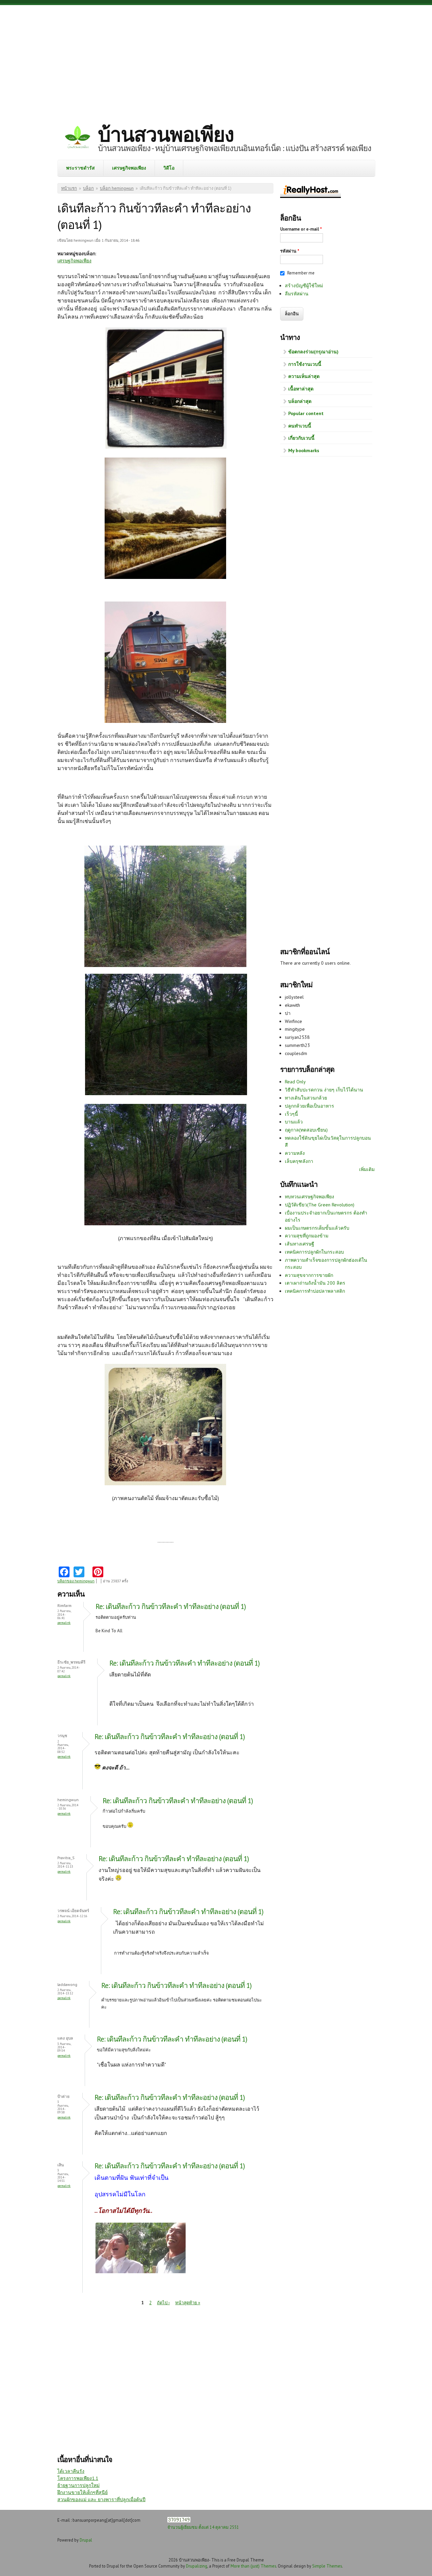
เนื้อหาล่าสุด (301, 389)
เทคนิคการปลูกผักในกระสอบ (314, 1252)
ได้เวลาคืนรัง (71, 2471)
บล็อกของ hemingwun (76, 1581)
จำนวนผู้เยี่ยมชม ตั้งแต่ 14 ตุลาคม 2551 (203, 2527)
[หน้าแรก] (78, 138)
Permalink (64, 1623)
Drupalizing (197, 2566)
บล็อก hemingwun (117, 188)
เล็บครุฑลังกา (299, 1161)
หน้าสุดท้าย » (188, 2303)
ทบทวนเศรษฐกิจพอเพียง (309, 1197)
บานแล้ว (294, 1122)
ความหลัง (295, 1153)
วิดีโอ (169, 168)
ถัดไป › (163, 2303)
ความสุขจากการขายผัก (309, 1275)
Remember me (301, 273)
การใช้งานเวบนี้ (305, 364)
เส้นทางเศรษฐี (300, 1244)
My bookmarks (304, 450)
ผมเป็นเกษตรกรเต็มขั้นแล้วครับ (317, 1228)
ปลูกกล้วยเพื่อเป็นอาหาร (309, 1106)
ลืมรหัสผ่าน (297, 294)
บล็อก (88, 188)
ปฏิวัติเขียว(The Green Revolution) (320, 1205)
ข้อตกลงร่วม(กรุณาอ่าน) (313, 352)
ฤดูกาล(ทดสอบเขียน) (306, 1130)
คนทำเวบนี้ (300, 426)
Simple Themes (327, 2566)
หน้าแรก (69, 188)
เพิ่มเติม (367, 1169)
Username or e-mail (301, 229)
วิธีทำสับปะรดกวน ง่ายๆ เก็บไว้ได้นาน (324, 1090)
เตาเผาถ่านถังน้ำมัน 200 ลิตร (315, 1283)
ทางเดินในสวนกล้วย (306, 1098)
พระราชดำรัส (80, 168)
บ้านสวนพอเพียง (166, 134)
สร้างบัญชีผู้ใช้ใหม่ (304, 286)
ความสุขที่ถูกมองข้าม (307, 1236)
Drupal (86, 2540)
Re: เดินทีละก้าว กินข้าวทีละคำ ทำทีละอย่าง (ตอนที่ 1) (171, 1606)
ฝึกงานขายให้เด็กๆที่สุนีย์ (83, 2492)
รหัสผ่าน (290, 251)
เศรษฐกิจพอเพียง (129, 168)
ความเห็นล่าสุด (304, 376)
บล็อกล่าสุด (300, 401)
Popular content (306, 413)
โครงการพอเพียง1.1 (78, 2478)
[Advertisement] (216, 59)
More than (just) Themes (253, 2566)
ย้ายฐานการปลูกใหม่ (78, 2485)
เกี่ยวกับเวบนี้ (301, 438)
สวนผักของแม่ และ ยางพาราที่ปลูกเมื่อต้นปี (101, 2499)
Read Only (295, 1082)
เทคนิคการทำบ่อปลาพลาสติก (315, 1291)
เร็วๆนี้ (291, 1114)
